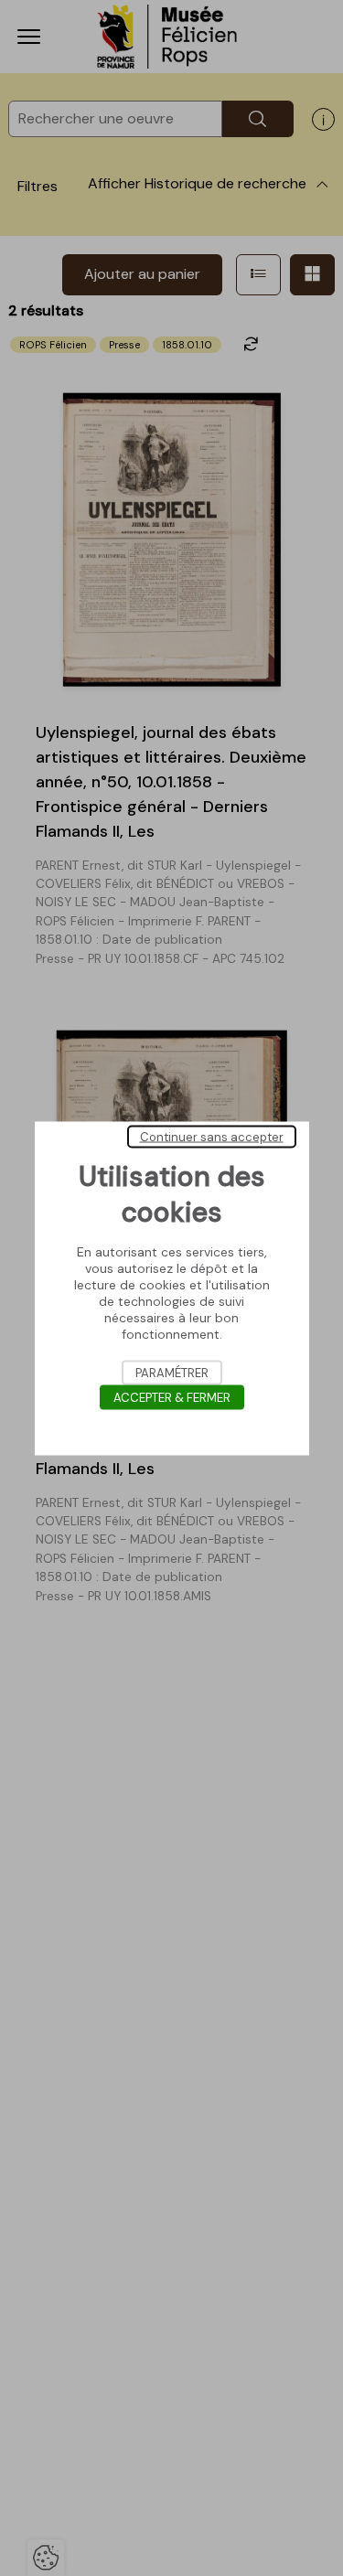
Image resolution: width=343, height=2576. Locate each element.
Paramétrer (172, 1372)
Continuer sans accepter (212, 1136)
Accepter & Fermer (172, 1397)
